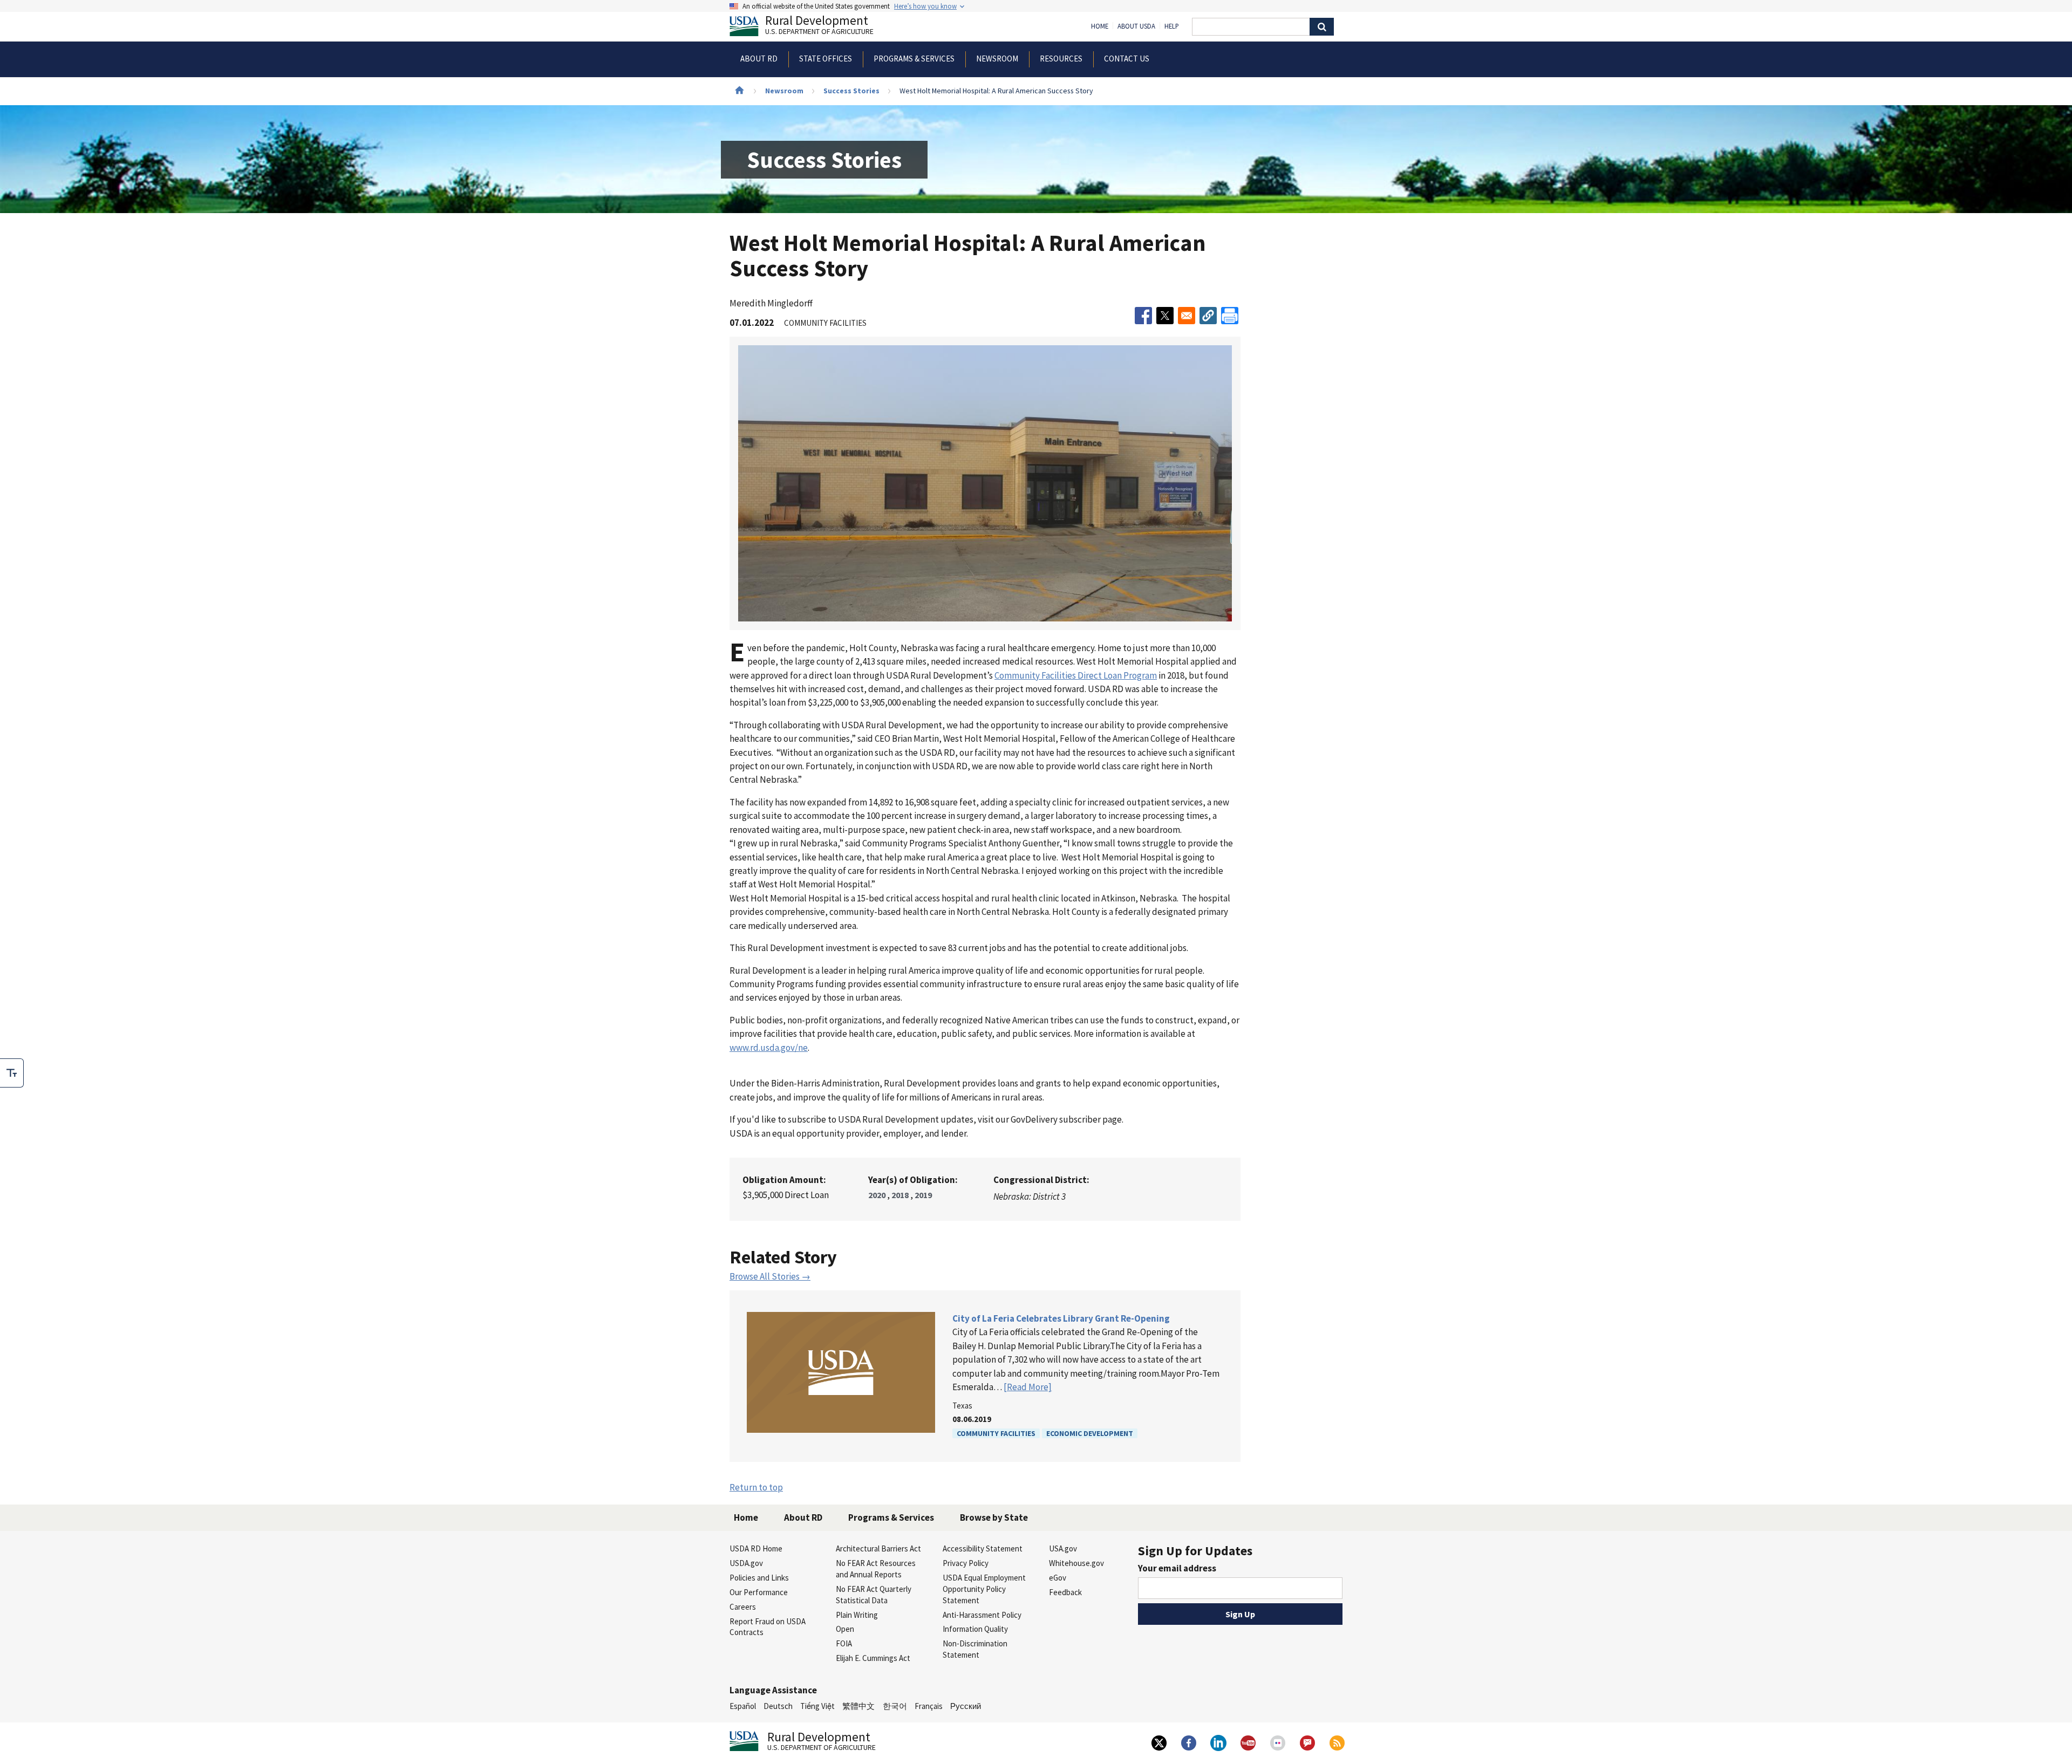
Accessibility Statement (983, 1548)
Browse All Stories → (770, 1276)
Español (743, 1706)
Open (845, 1629)
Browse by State (994, 1517)
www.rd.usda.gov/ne (769, 1048)
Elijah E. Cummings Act (873, 1658)
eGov (1058, 1578)
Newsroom (784, 91)
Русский (966, 1706)
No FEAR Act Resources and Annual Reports (876, 1569)
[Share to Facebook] (1143, 316)
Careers (743, 1607)
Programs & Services (891, 1517)
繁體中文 (858, 1706)
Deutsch (778, 1706)
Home (1100, 26)
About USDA (1136, 26)
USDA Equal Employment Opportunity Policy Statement (984, 1589)
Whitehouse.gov (1076, 1563)
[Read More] (1028, 1387)
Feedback (1065, 1592)
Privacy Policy (966, 1563)
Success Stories (851, 91)
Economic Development (1090, 1433)
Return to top (756, 1487)
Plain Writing (857, 1615)
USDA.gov (746, 1563)
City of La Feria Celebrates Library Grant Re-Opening (1061, 1318)
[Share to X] (1165, 316)
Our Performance (759, 1592)
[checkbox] (12, 1073)
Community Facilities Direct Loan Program (1076, 675)
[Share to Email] (1187, 316)
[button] (1208, 316)
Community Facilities (996, 1433)
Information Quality (975, 1629)
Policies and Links (759, 1578)
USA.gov (1063, 1548)
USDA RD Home (756, 1548)
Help (1172, 26)
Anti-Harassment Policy (982, 1615)
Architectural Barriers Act (878, 1548)
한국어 (895, 1706)
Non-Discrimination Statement (975, 1649)
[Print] (1230, 316)
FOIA (844, 1643)
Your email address (1177, 1568)
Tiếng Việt (817, 1706)
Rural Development (819, 26)
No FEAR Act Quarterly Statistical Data (874, 1595)
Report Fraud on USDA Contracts (768, 1627)
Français (929, 1706)
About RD (803, 1517)
